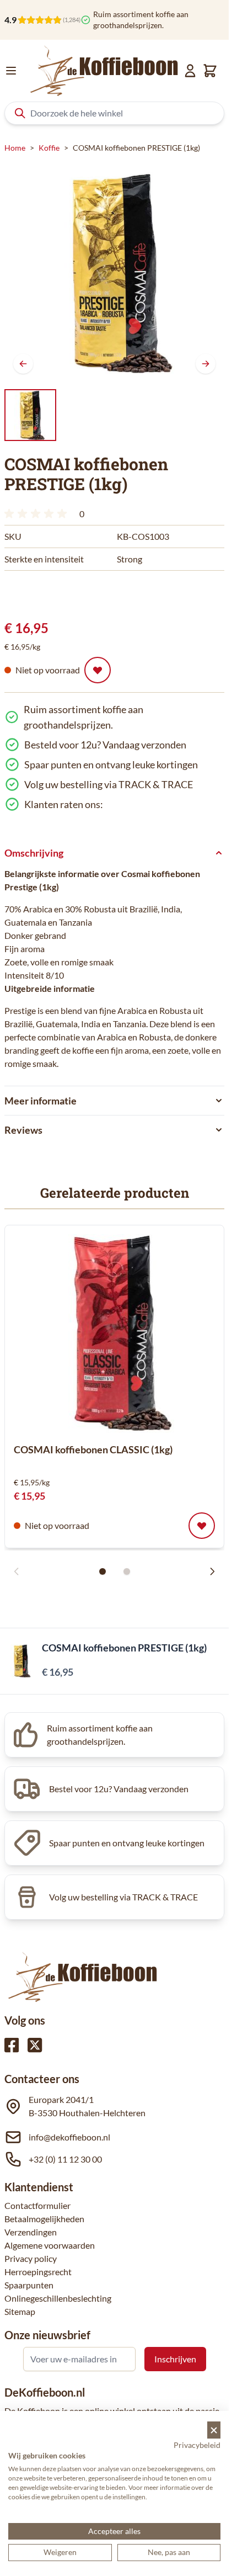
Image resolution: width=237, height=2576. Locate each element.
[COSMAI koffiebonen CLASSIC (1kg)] (115, 1334)
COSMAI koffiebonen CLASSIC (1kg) (93, 1449)
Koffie (49, 148)
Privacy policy (31, 2258)
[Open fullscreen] (114, 272)
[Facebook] (12, 2045)
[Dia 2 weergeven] (127, 1571)
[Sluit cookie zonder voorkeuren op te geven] (214, 2430)
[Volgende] (206, 364)
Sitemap (20, 2311)
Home (15, 148)
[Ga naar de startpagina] (104, 71)
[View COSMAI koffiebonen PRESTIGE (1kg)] (30, 415)
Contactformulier (37, 2205)
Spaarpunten (29, 2285)
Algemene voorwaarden (50, 2245)
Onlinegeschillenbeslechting (58, 2298)
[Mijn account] (190, 71)
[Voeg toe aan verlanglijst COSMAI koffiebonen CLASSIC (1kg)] (202, 1526)
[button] (37, 514)
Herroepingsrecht (38, 2272)
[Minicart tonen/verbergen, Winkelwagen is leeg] (210, 71)
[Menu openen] (11, 71)
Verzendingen (31, 2232)
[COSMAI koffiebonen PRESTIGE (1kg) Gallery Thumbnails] (30, 415)
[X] (35, 2045)
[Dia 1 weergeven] (103, 1571)
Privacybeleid (197, 2445)
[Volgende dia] (212, 1571)
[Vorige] (23, 364)
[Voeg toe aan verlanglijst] (98, 670)
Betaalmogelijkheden (44, 2219)
